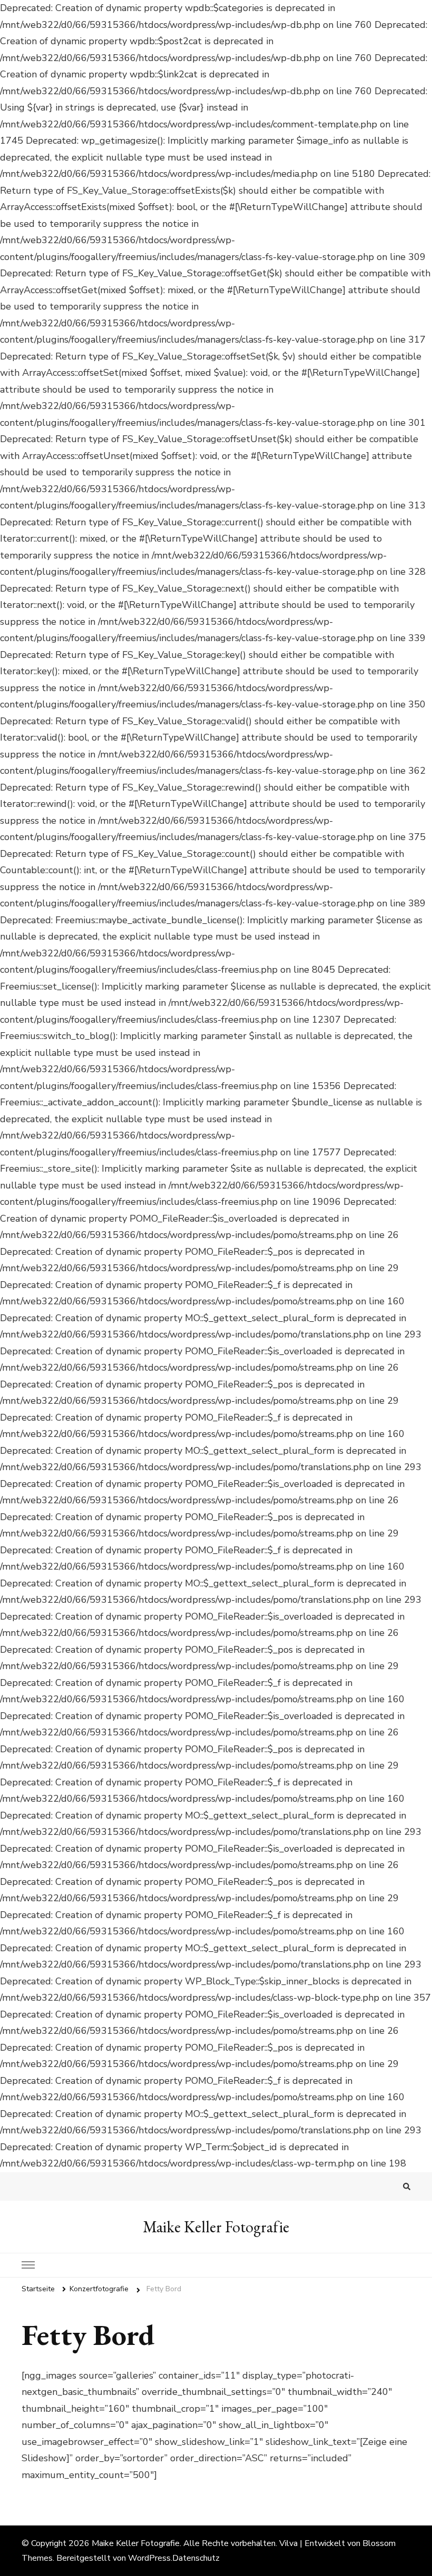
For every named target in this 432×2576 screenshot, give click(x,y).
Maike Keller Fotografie (216, 2227)
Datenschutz (196, 2558)
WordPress (149, 2558)
